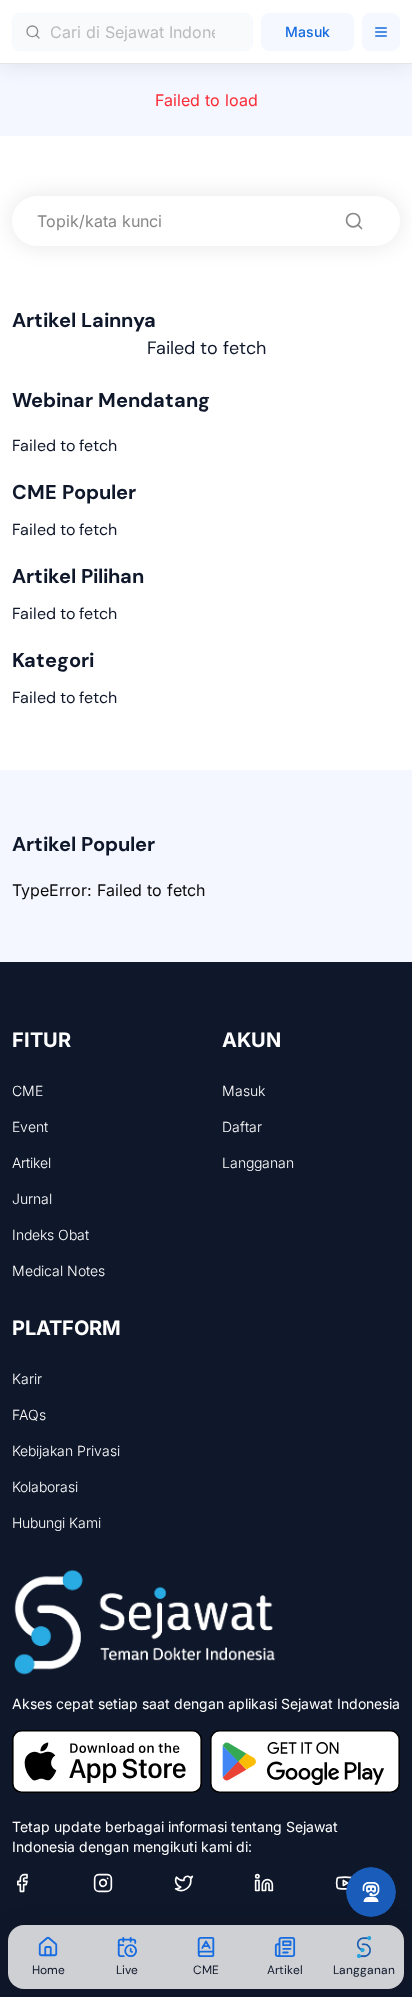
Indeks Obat (50, 1234)
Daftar (242, 1126)
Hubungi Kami (56, 1522)
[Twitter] (206, 1883)
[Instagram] (125, 1883)
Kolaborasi (45, 1486)
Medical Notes (58, 1270)
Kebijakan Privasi (66, 1450)
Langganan (258, 1162)
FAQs (29, 1414)
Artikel (31, 1162)
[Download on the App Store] (107, 1761)
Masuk (307, 31)
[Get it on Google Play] (305, 1761)
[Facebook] (44, 1883)
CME (27, 1090)
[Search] (354, 221)
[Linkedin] (286, 1883)
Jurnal (32, 1198)
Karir (27, 1378)
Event (30, 1126)
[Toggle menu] (381, 32)
